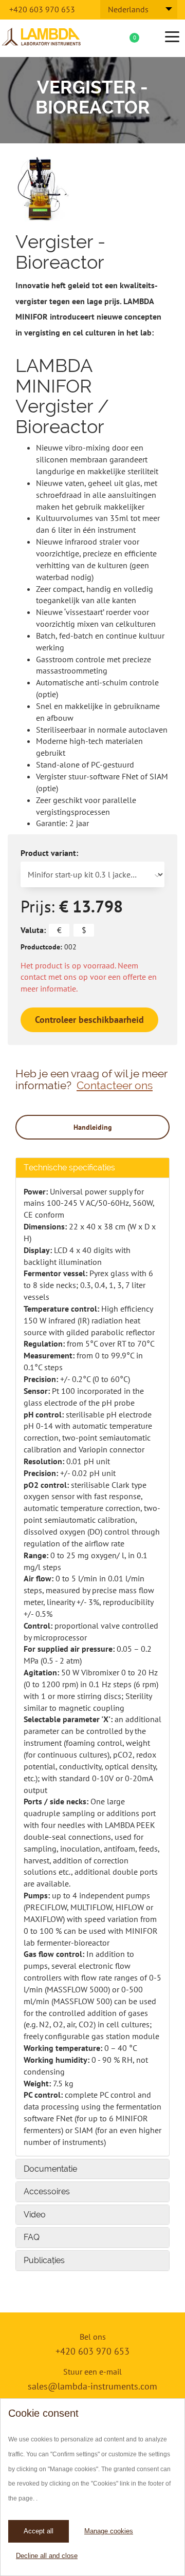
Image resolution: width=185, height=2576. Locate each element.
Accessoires (47, 2191)
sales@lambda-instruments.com (92, 2386)
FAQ (32, 2237)
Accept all (39, 2531)
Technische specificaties (69, 1168)
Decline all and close (47, 2556)
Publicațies (44, 2260)
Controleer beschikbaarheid (89, 1020)
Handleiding (93, 1127)
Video (35, 2215)
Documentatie (50, 2169)
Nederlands (128, 9)
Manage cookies (109, 2531)
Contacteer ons (115, 1085)
